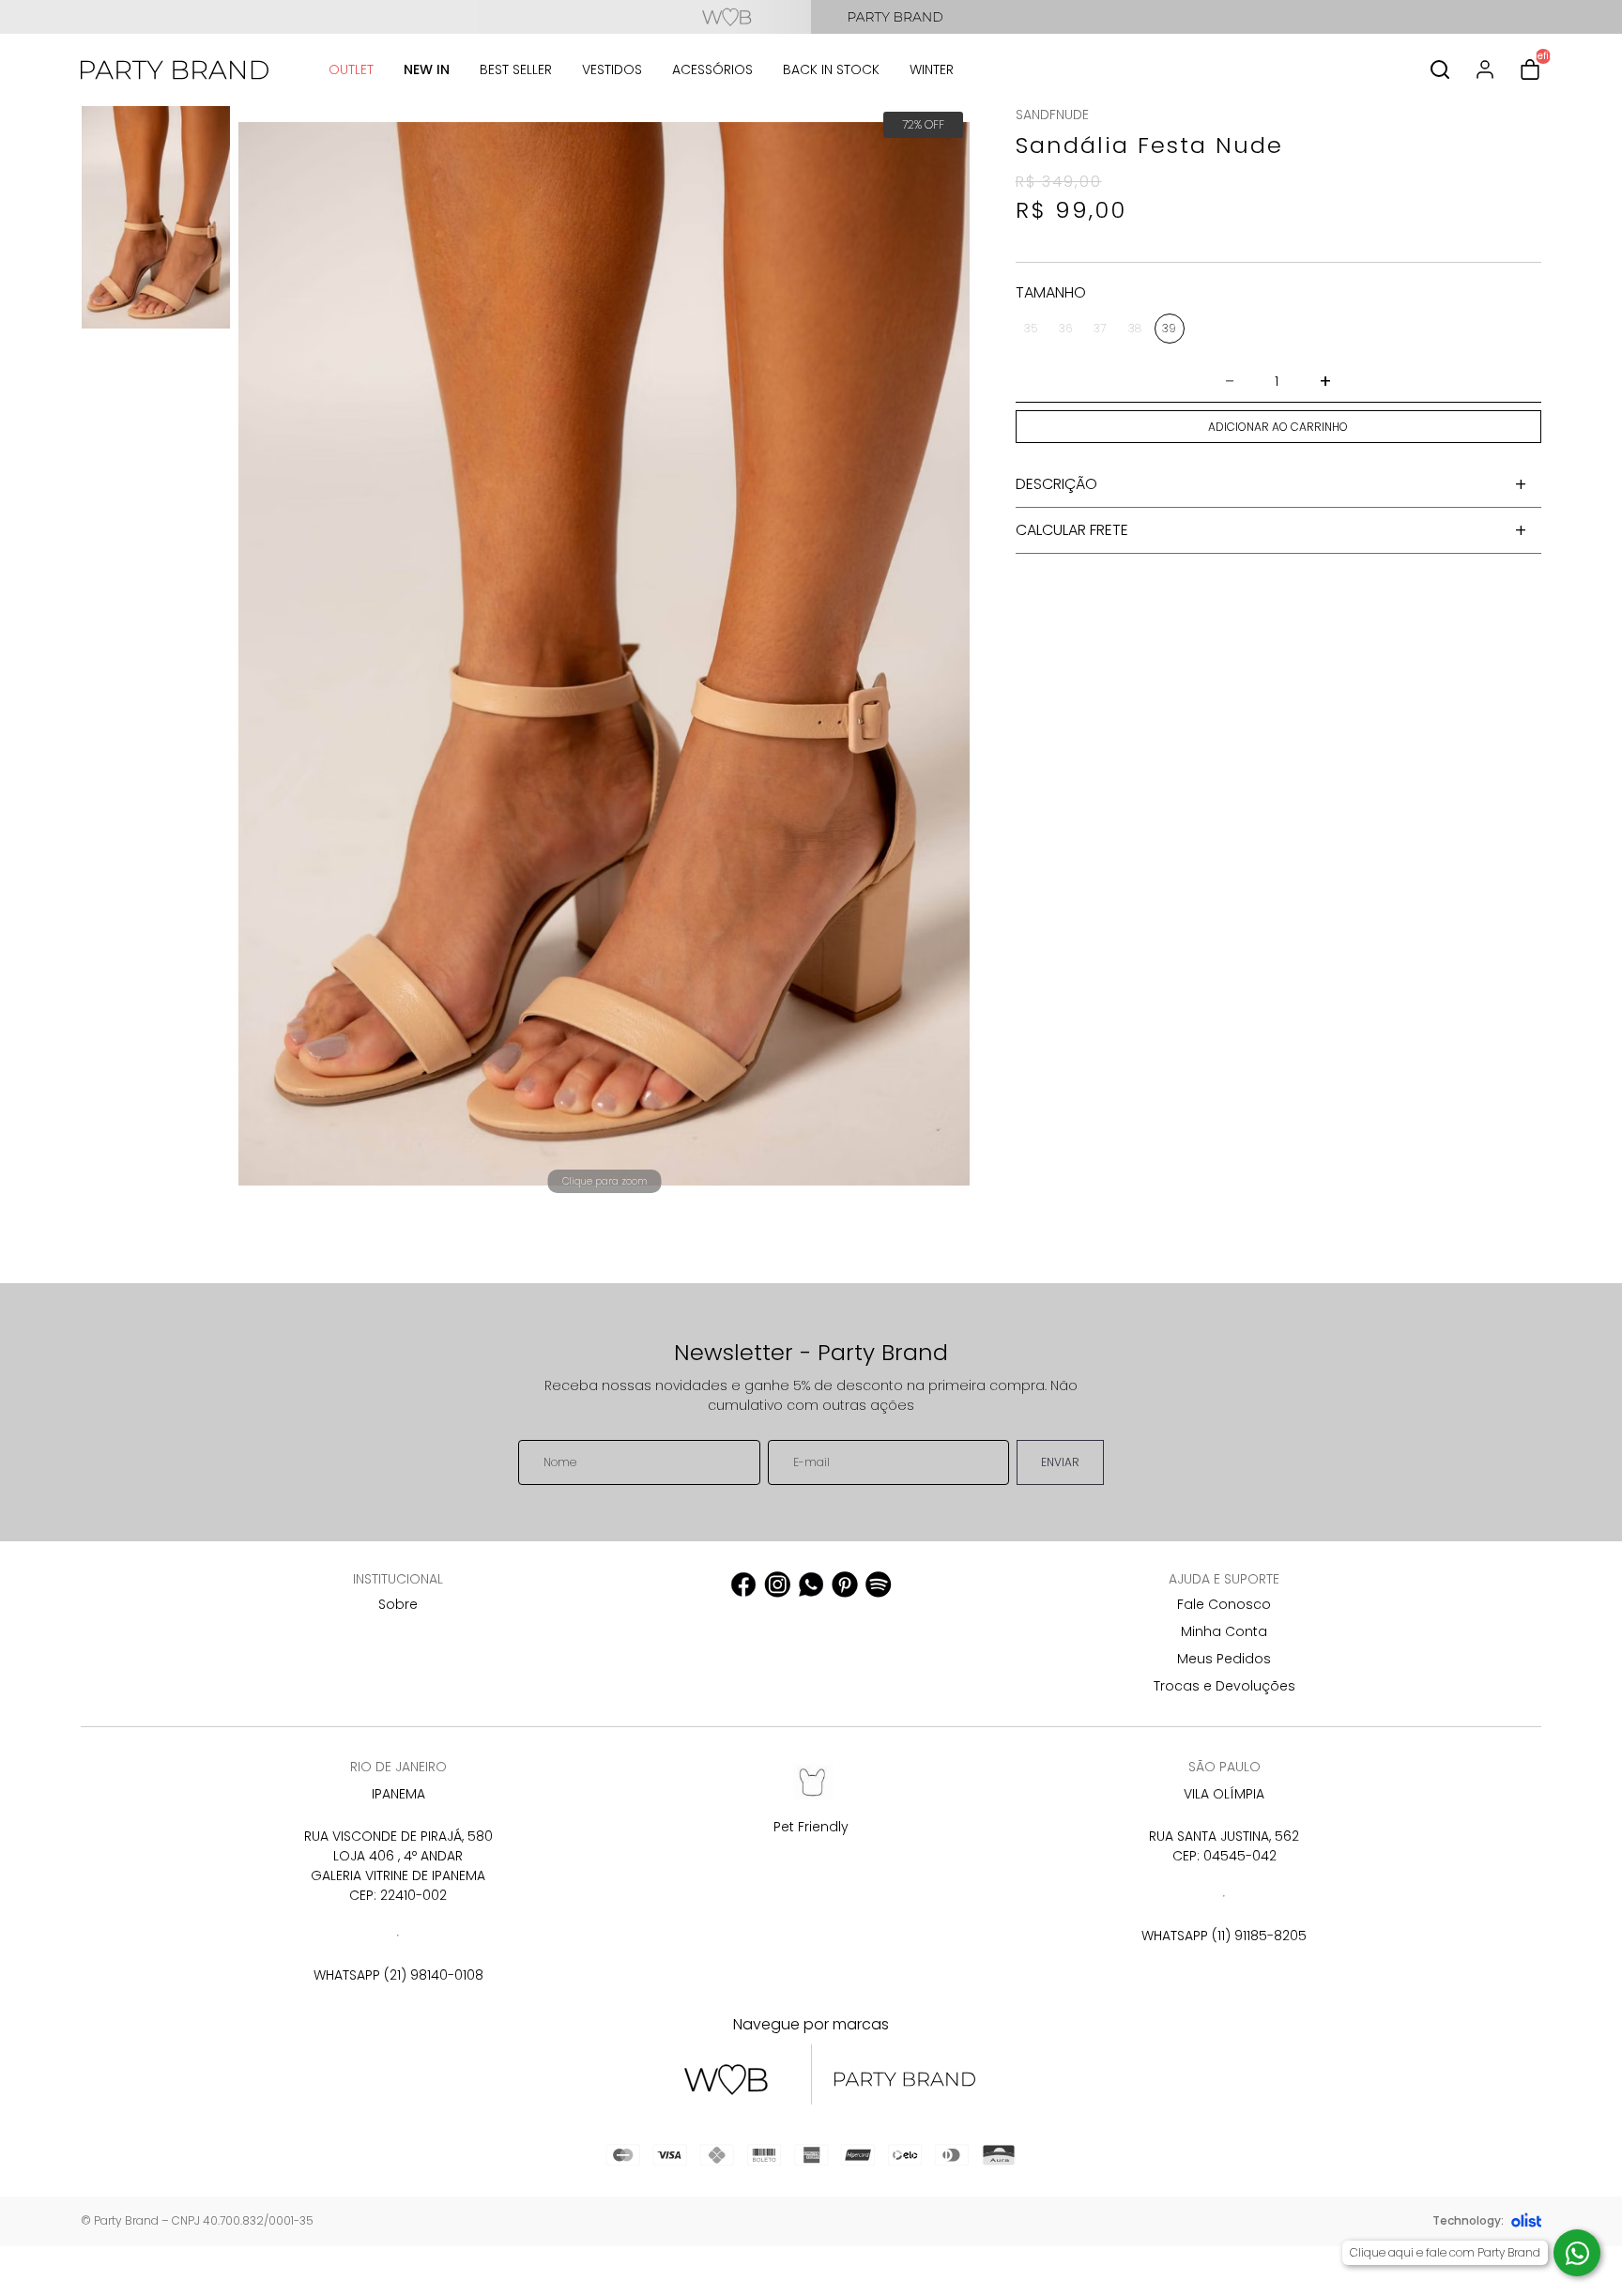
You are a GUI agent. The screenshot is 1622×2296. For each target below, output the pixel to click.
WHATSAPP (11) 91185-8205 (1224, 1936)
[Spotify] (879, 1584)
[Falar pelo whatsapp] (1577, 2253)
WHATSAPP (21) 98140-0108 (398, 1975)
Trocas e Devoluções (1224, 1686)
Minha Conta (1224, 1631)
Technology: (1468, 2220)
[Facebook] (743, 1584)
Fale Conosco (1224, 1604)
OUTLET (351, 69)
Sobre (398, 1604)
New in (427, 69)
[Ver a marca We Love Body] (405, 17)
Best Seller (516, 69)
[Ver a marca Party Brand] (1216, 17)
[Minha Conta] (1485, 69)
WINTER (932, 69)
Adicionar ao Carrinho (1278, 427)
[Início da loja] (175, 70)
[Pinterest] (845, 1584)
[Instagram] (777, 1584)
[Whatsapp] (811, 1584)
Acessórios (712, 69)
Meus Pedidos (1224, 1659)
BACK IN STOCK (831, 69)
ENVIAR (1060, 1462)
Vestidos (612, 69)
